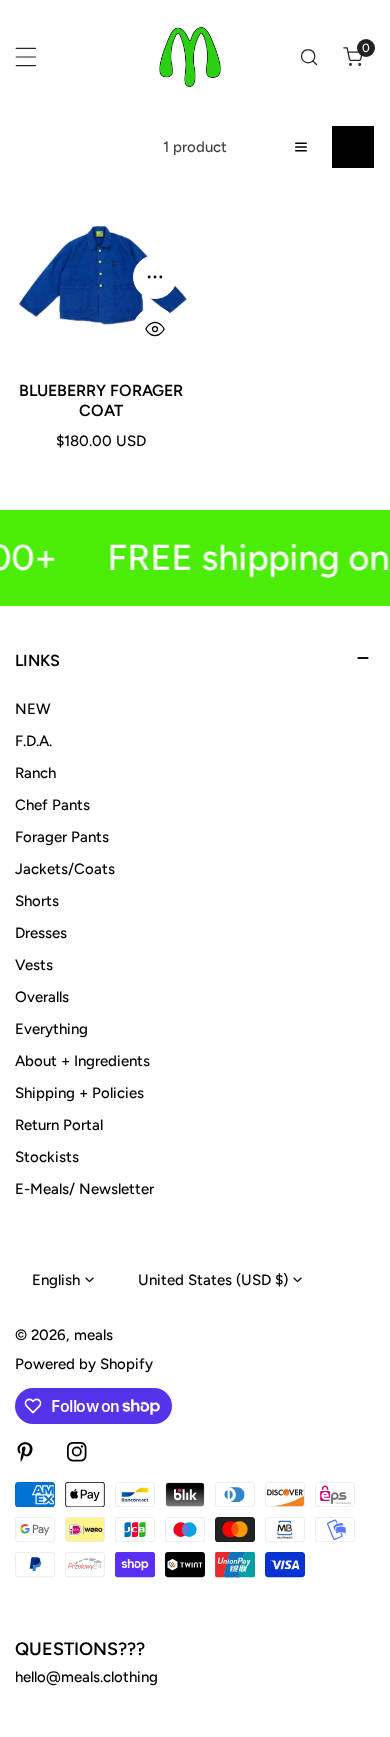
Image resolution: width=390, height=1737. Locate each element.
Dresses (41, 933)
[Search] (309, 57)
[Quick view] (155, 329)
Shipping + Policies (79, 1093)
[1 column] (301, 147)
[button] (353, 57)
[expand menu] (26, 57)
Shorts (37, 901)
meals (93, 1335)
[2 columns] (353, 147)
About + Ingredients (82, 1061)
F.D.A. (33, 741)
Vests (34, 965)
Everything (51, 1029)
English (56, 1280)
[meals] (190, 57)
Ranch (35, 773)
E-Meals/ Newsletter (84, 1189)
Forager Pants (62, 837)
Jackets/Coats (65, 869)
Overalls (42, 997)
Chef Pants (52, 805)
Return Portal (59, 1125)
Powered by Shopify (84, 1364)
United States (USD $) (213, 1280)
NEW (33, 709)
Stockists (47, 1157)
